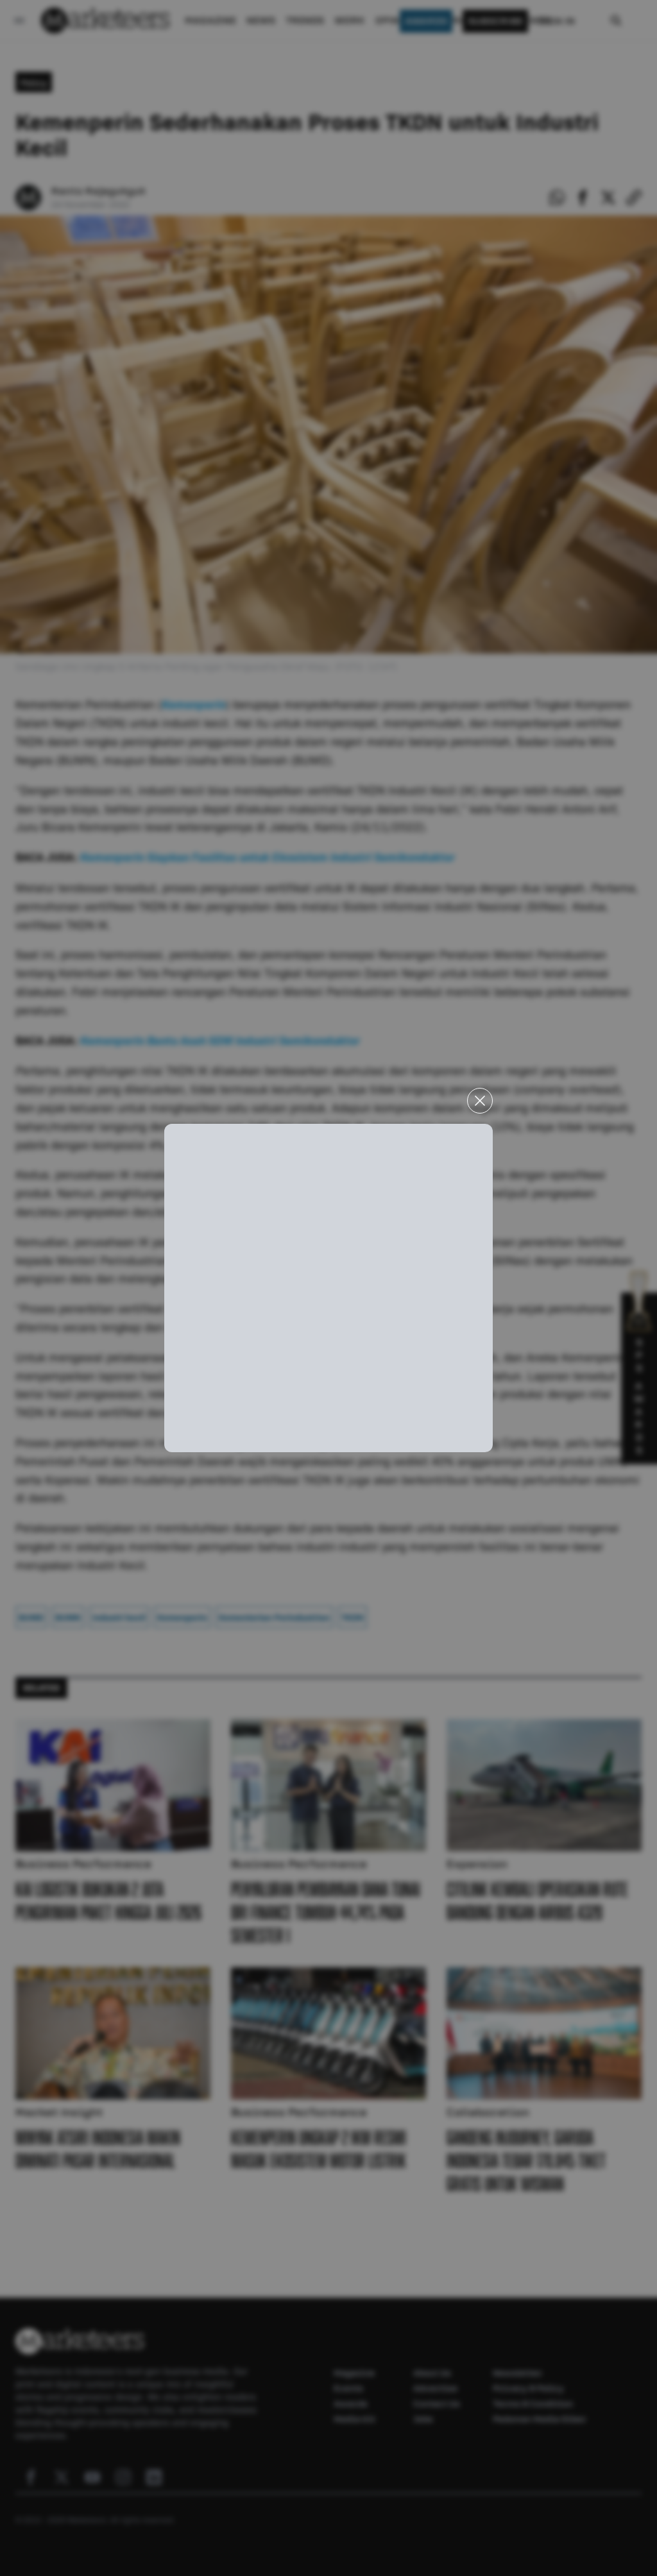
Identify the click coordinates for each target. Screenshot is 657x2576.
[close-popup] (480, 1101)
